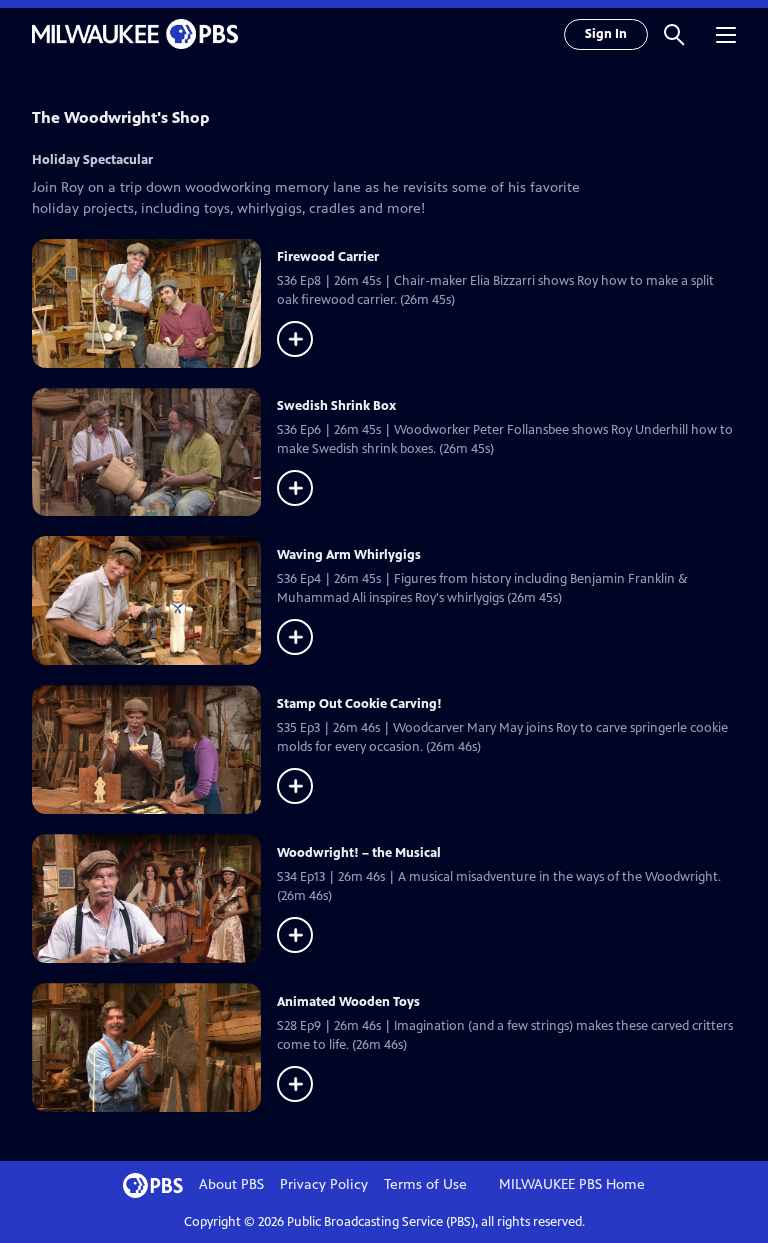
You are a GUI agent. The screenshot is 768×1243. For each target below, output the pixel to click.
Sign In (606, 34)
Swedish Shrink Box (336, 406)
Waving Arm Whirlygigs (349, 555)
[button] (674, 34)
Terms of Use (425, 1184)
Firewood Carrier (328, 257)
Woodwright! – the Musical (359, 853)
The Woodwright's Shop (120, 117)
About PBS (231, 1184)
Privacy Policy (324, 1184)
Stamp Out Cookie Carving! (359, 704)
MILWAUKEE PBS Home (572, 1184)
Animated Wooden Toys (348, 1002)
